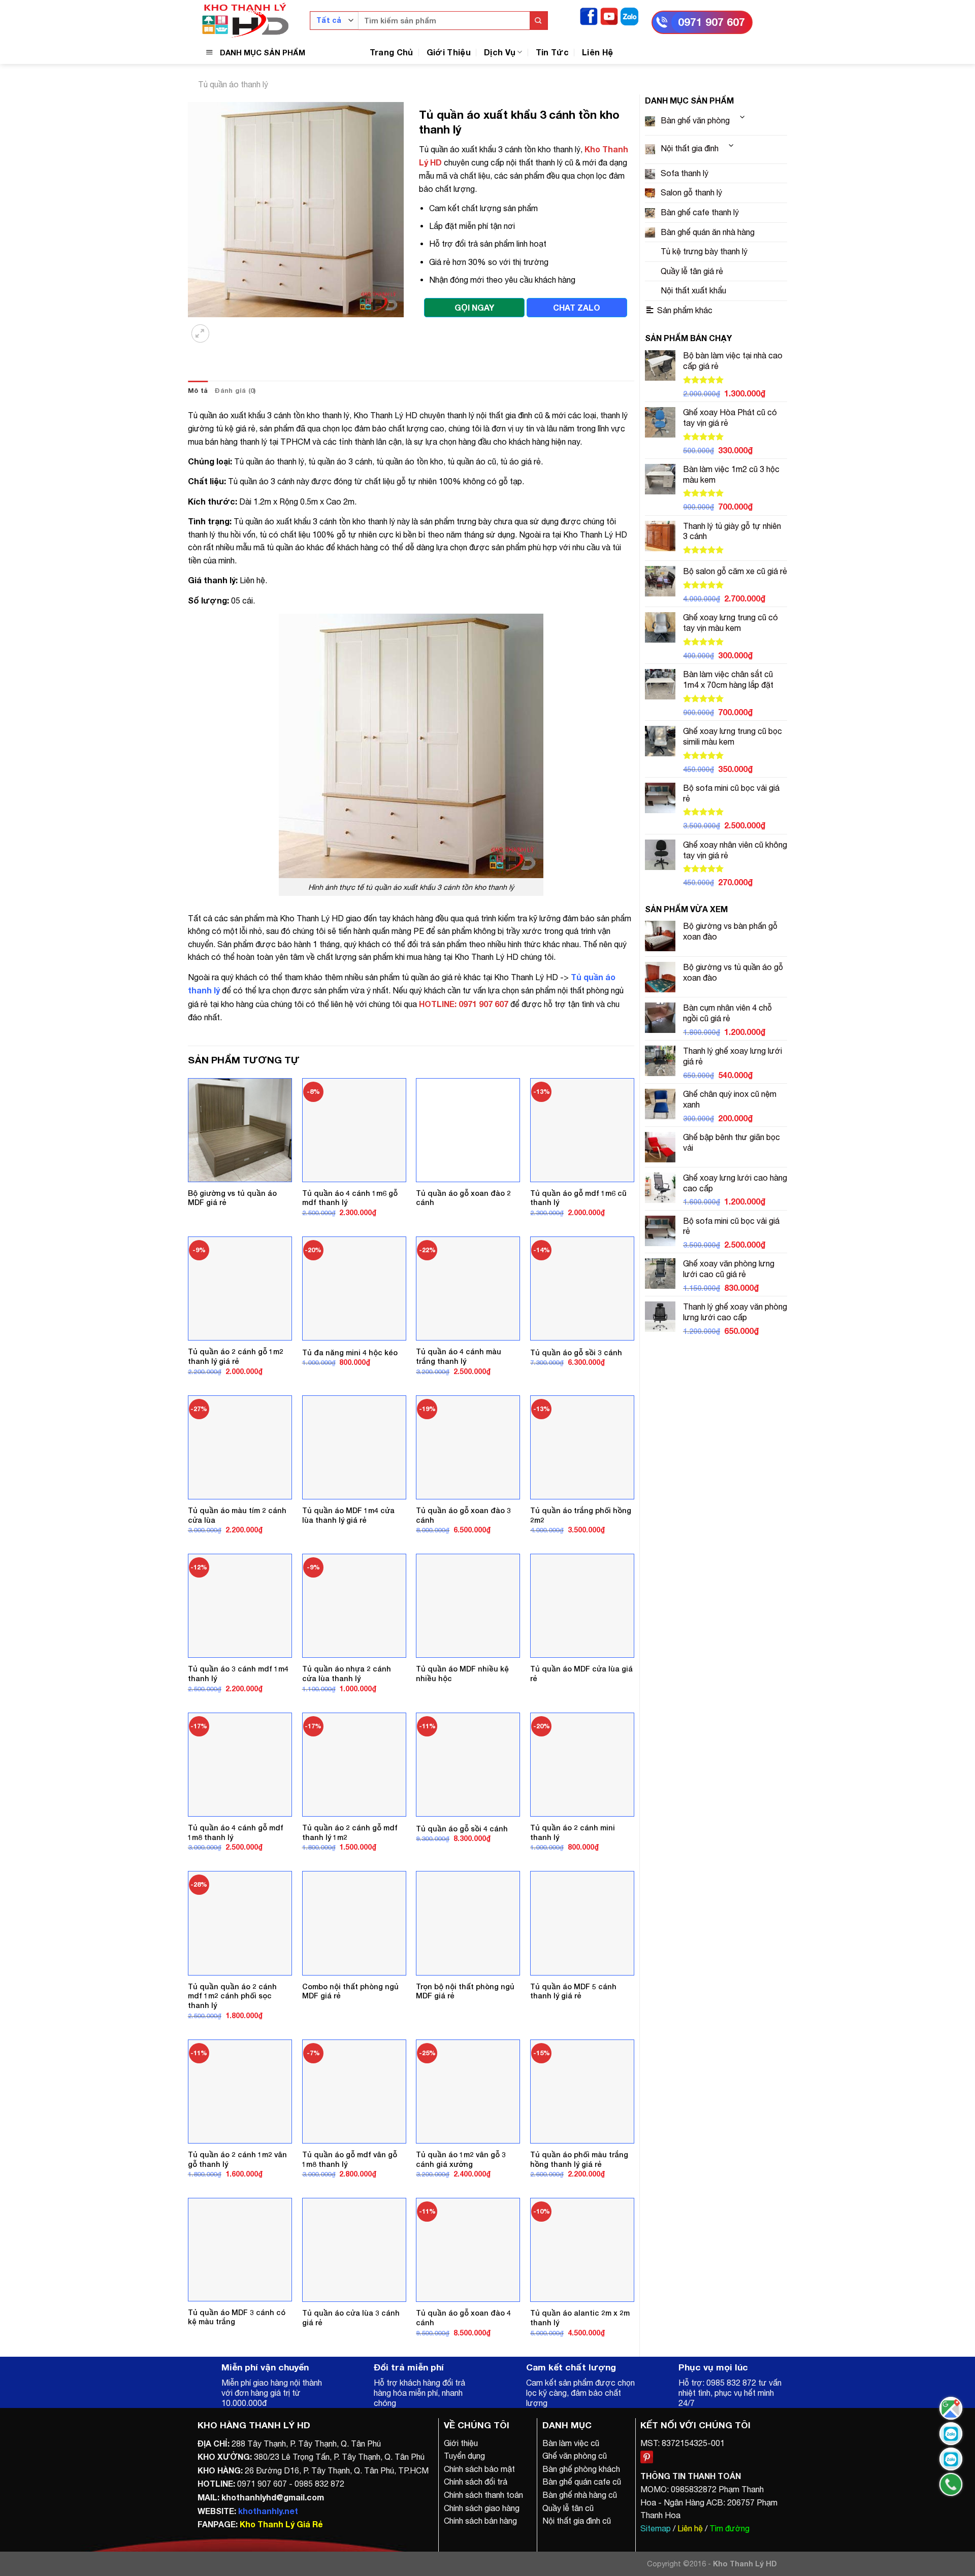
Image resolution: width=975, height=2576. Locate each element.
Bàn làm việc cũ (571, 2443)
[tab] (198, 391)
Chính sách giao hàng (482, 2508)
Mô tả (198, 391)
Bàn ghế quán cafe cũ (582, 2482)
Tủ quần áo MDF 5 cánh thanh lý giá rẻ (573, 1991)
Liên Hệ (597, 52)
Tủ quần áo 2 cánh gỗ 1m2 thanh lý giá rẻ (236, 1356)
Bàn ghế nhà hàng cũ (580, 2495)
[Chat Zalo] (951, 2434)
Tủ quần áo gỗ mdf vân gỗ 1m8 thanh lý (350, 2159)
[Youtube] (609, 15)
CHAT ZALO (577, 307)
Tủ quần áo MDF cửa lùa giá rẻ (581, 1674)
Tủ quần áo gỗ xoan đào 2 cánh (463, 1198)
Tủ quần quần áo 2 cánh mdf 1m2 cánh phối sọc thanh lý (232, 1996)
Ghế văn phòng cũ (575, 2456)
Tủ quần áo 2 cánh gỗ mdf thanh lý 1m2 (350, 1832)
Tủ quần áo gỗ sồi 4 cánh (462, 1829)
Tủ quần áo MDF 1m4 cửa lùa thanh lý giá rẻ (348, 1515)
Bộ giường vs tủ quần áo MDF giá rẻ (232, 1198)
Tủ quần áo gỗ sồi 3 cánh (576, 1352)
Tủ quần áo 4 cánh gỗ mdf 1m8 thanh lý (236, 1832)
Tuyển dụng (464, 2456)
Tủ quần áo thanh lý (233, 84)
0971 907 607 (711, 22)
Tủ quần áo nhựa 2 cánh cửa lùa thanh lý (347, 1674)
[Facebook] (589, 15)
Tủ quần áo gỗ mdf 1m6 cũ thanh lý (578, 1198)
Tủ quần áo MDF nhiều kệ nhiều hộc (462, 1674)
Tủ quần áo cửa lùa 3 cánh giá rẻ (351, 2318)
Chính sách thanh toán (483, 2495)
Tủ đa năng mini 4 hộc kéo (350, 1352)
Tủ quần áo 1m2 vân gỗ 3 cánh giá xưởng (461, 2159)
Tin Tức (552, 52)
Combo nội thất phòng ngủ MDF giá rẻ (350, 1991)
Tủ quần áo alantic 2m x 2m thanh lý (580, 2318)
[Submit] (539, 21)
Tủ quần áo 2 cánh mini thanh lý (573, 1832)
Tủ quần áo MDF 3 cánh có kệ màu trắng (237, 2317)
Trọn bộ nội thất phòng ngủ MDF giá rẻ (465, 1991)
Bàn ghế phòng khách (581, 2469)
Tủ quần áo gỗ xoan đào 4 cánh (463, 2318)
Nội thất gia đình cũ (577, 2521)
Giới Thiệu (449, 52)
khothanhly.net (268, 2511)
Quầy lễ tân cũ (568, 2508)
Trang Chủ (392, 52)
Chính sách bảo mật (479, 2469)
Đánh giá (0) (235, 391)
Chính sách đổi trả (476, 2482)
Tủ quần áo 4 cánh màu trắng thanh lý (459, 1356)
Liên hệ (690, 2528)
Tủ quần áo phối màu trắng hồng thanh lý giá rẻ (579, 2159)
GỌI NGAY (474, 307)
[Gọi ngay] (951, 2484)
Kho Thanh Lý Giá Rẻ (281, 2524)
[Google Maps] (951, 2408)
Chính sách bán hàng (480, 2521)
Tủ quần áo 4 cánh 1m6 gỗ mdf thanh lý (350, 1198)
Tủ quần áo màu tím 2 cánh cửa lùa (237, 1515)
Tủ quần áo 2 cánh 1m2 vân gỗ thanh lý (237, 2159)
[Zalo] (629, 15)
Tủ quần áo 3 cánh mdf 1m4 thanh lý (238, 1674)
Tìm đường (729, 2528)
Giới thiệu (461, 2443)
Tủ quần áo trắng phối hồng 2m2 (581, 1515)
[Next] (226, 327)
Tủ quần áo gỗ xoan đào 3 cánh (463, 1515)
